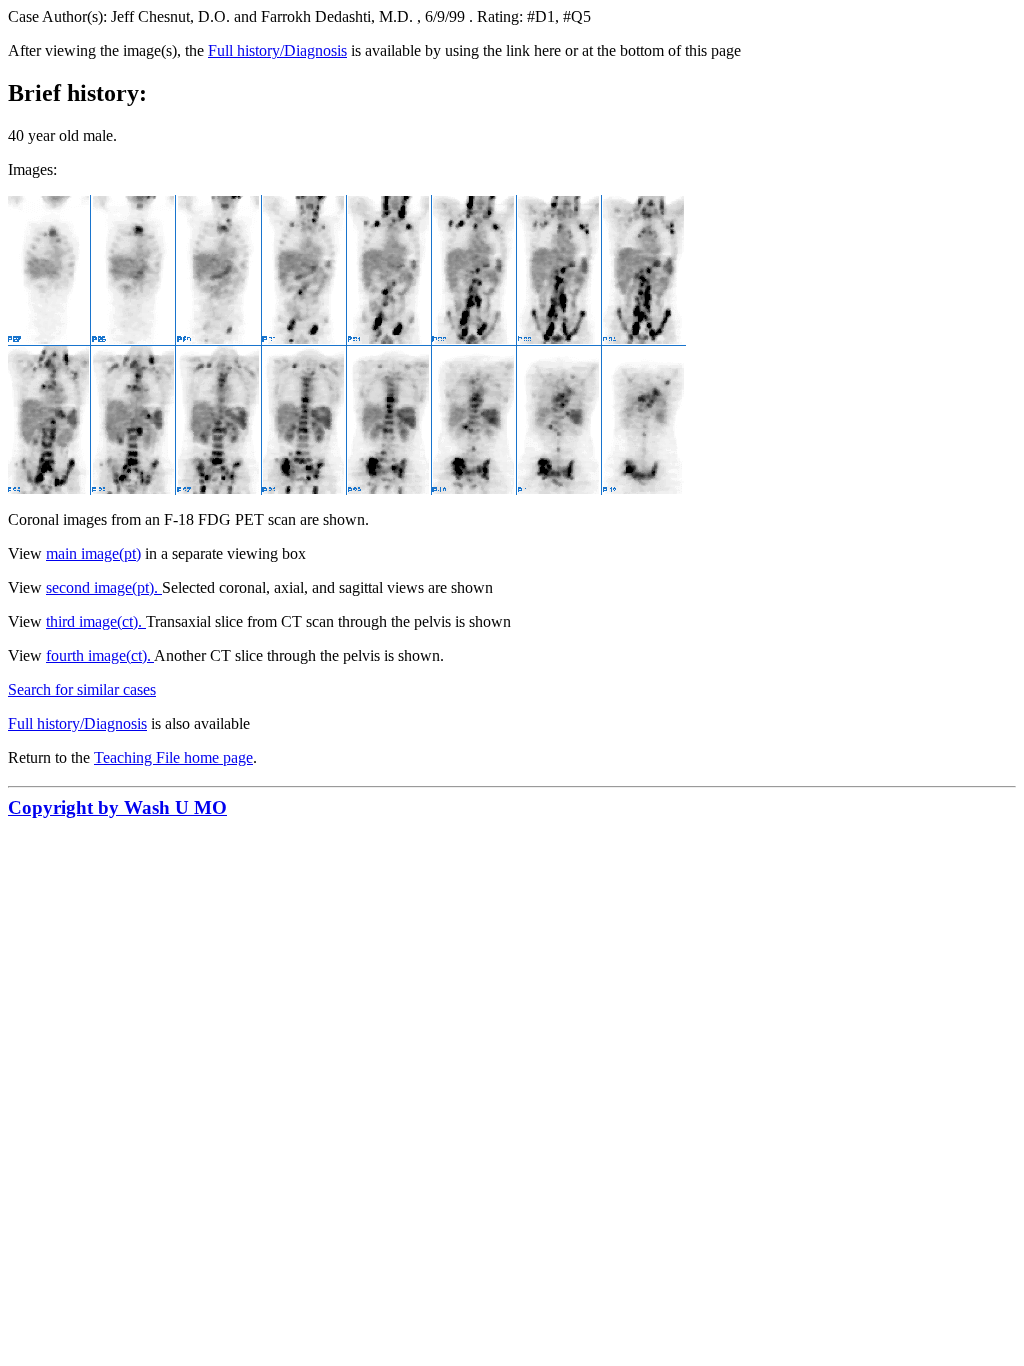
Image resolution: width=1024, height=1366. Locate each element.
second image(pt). (104, 587)
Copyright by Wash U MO (117, 807)
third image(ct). (96, 621)
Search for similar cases (82, 689)
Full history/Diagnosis (277, 50)
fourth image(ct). (100, 655)
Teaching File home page (173, 757)
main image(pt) (93, 553)
